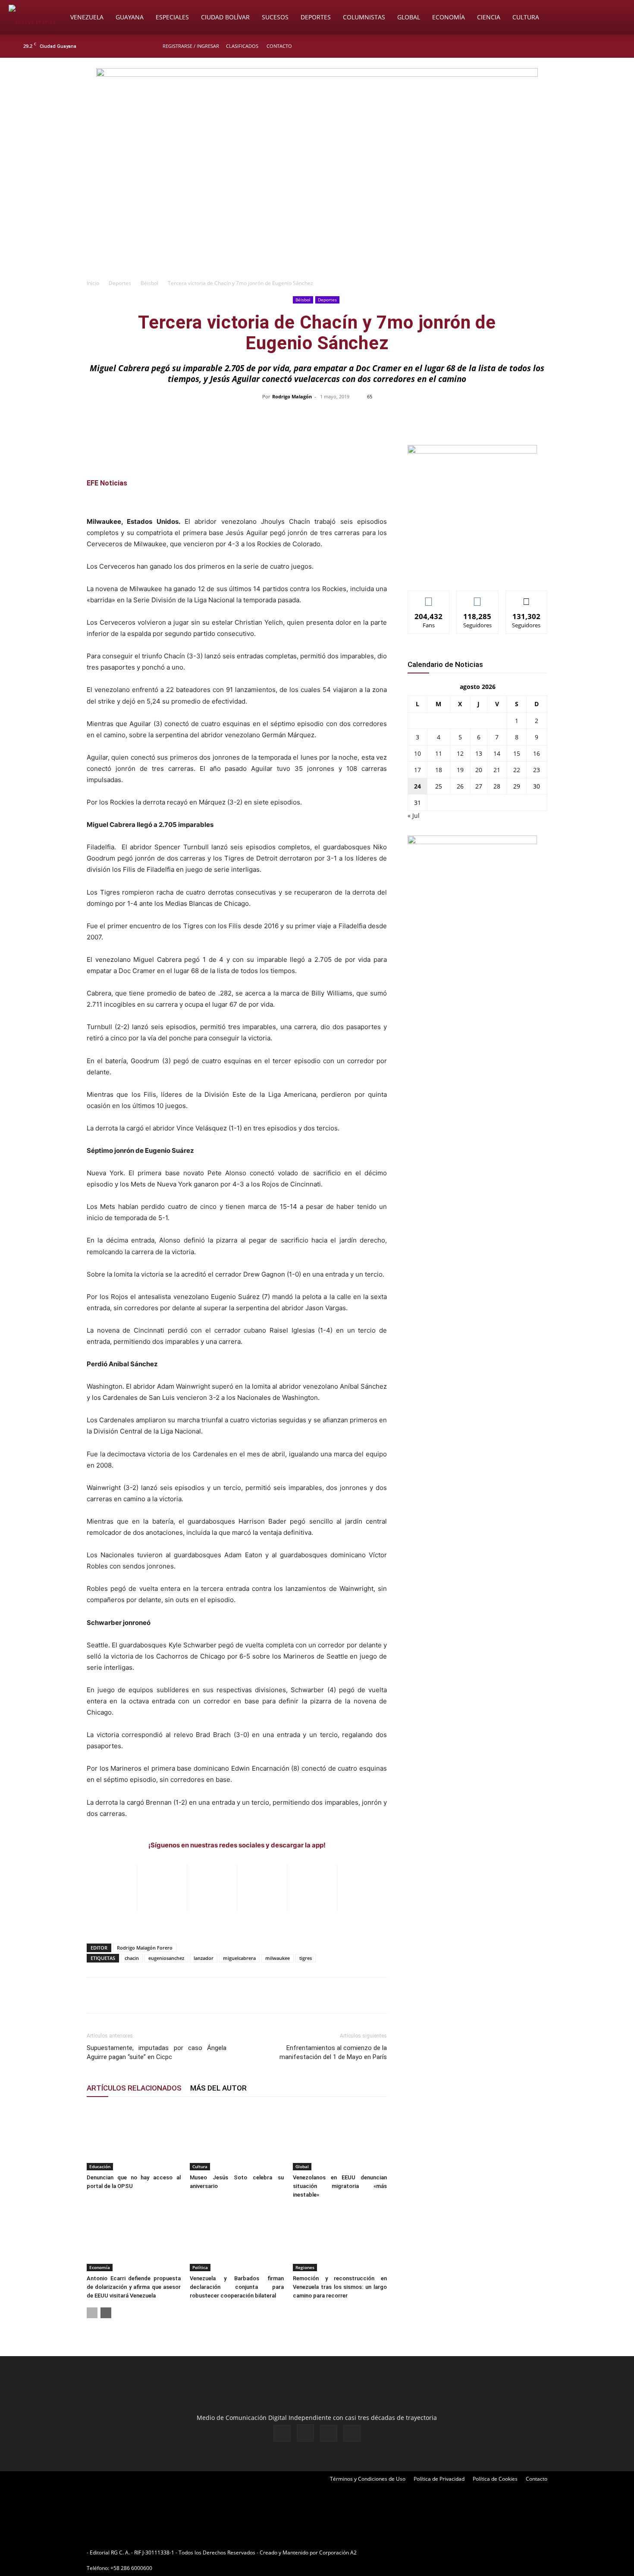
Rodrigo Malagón (292, 396)
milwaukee (278, 1958)
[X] (598, 46)
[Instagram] (584, 46)
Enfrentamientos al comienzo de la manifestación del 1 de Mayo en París (333, 2052)
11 (439, 753)
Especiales (172, 17)
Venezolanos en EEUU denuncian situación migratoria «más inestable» (340, 2186)
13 (479, 753)
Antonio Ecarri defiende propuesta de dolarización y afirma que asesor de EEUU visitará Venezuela (134, 2287)
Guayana (130, 17)
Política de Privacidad (439, 2479)
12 (460, 753)
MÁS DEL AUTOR (218, 2088)
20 (479, 770)
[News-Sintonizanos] (472, 451)
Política (200, 2267)
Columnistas (364, 17)
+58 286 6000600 (131, 2568)
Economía (449, 17)
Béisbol (149, 283)
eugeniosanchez (166, 1958)
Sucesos (275, 17)
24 (417, 786)
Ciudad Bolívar (225, 17)
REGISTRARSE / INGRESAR (191, 46)
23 (537, 770)
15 (517, 753)
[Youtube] (612, 46)
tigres (306, 1958)
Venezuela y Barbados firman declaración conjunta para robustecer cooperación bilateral (237, 2287)
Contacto (279, 46)
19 (460, 770)
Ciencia (489, 17)
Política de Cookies (495, 2479)
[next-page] (106, 2313)
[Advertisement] (317, 210)
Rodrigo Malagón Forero (145, 1948)
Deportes (316, 17)
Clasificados (242, 46)
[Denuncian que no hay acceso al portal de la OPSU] (134, 2138)
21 (497, 770)
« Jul (414, 815)
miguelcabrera (239, 1958)
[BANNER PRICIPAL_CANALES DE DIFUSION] (317, 106)
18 (439, 770)
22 (517, 770)
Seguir (478, 597)
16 (537, 753)
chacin (132, 1958)
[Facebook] (570, 46)
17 (417, 770)
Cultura (526, 17)
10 (417, 753)
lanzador (204, 1958)
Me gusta (429, 597)
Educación (100, 2166)
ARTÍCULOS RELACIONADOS (134, 2088)
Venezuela (87, 17)
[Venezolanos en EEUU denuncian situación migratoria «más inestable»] (340, 2138)
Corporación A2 (338, 2553)
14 (497, 753)
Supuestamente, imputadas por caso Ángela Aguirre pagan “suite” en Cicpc (157, 2052)
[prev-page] (92, 2313)
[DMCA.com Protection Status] (425, 2553)
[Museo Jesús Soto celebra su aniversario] (237, 2138)
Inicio (93, 283)
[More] (499, 416)
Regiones (305, 2267)
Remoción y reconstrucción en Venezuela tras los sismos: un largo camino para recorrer (340, 2287)
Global (409, 17)
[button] (615, 18)
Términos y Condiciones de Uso (368, 2479)
